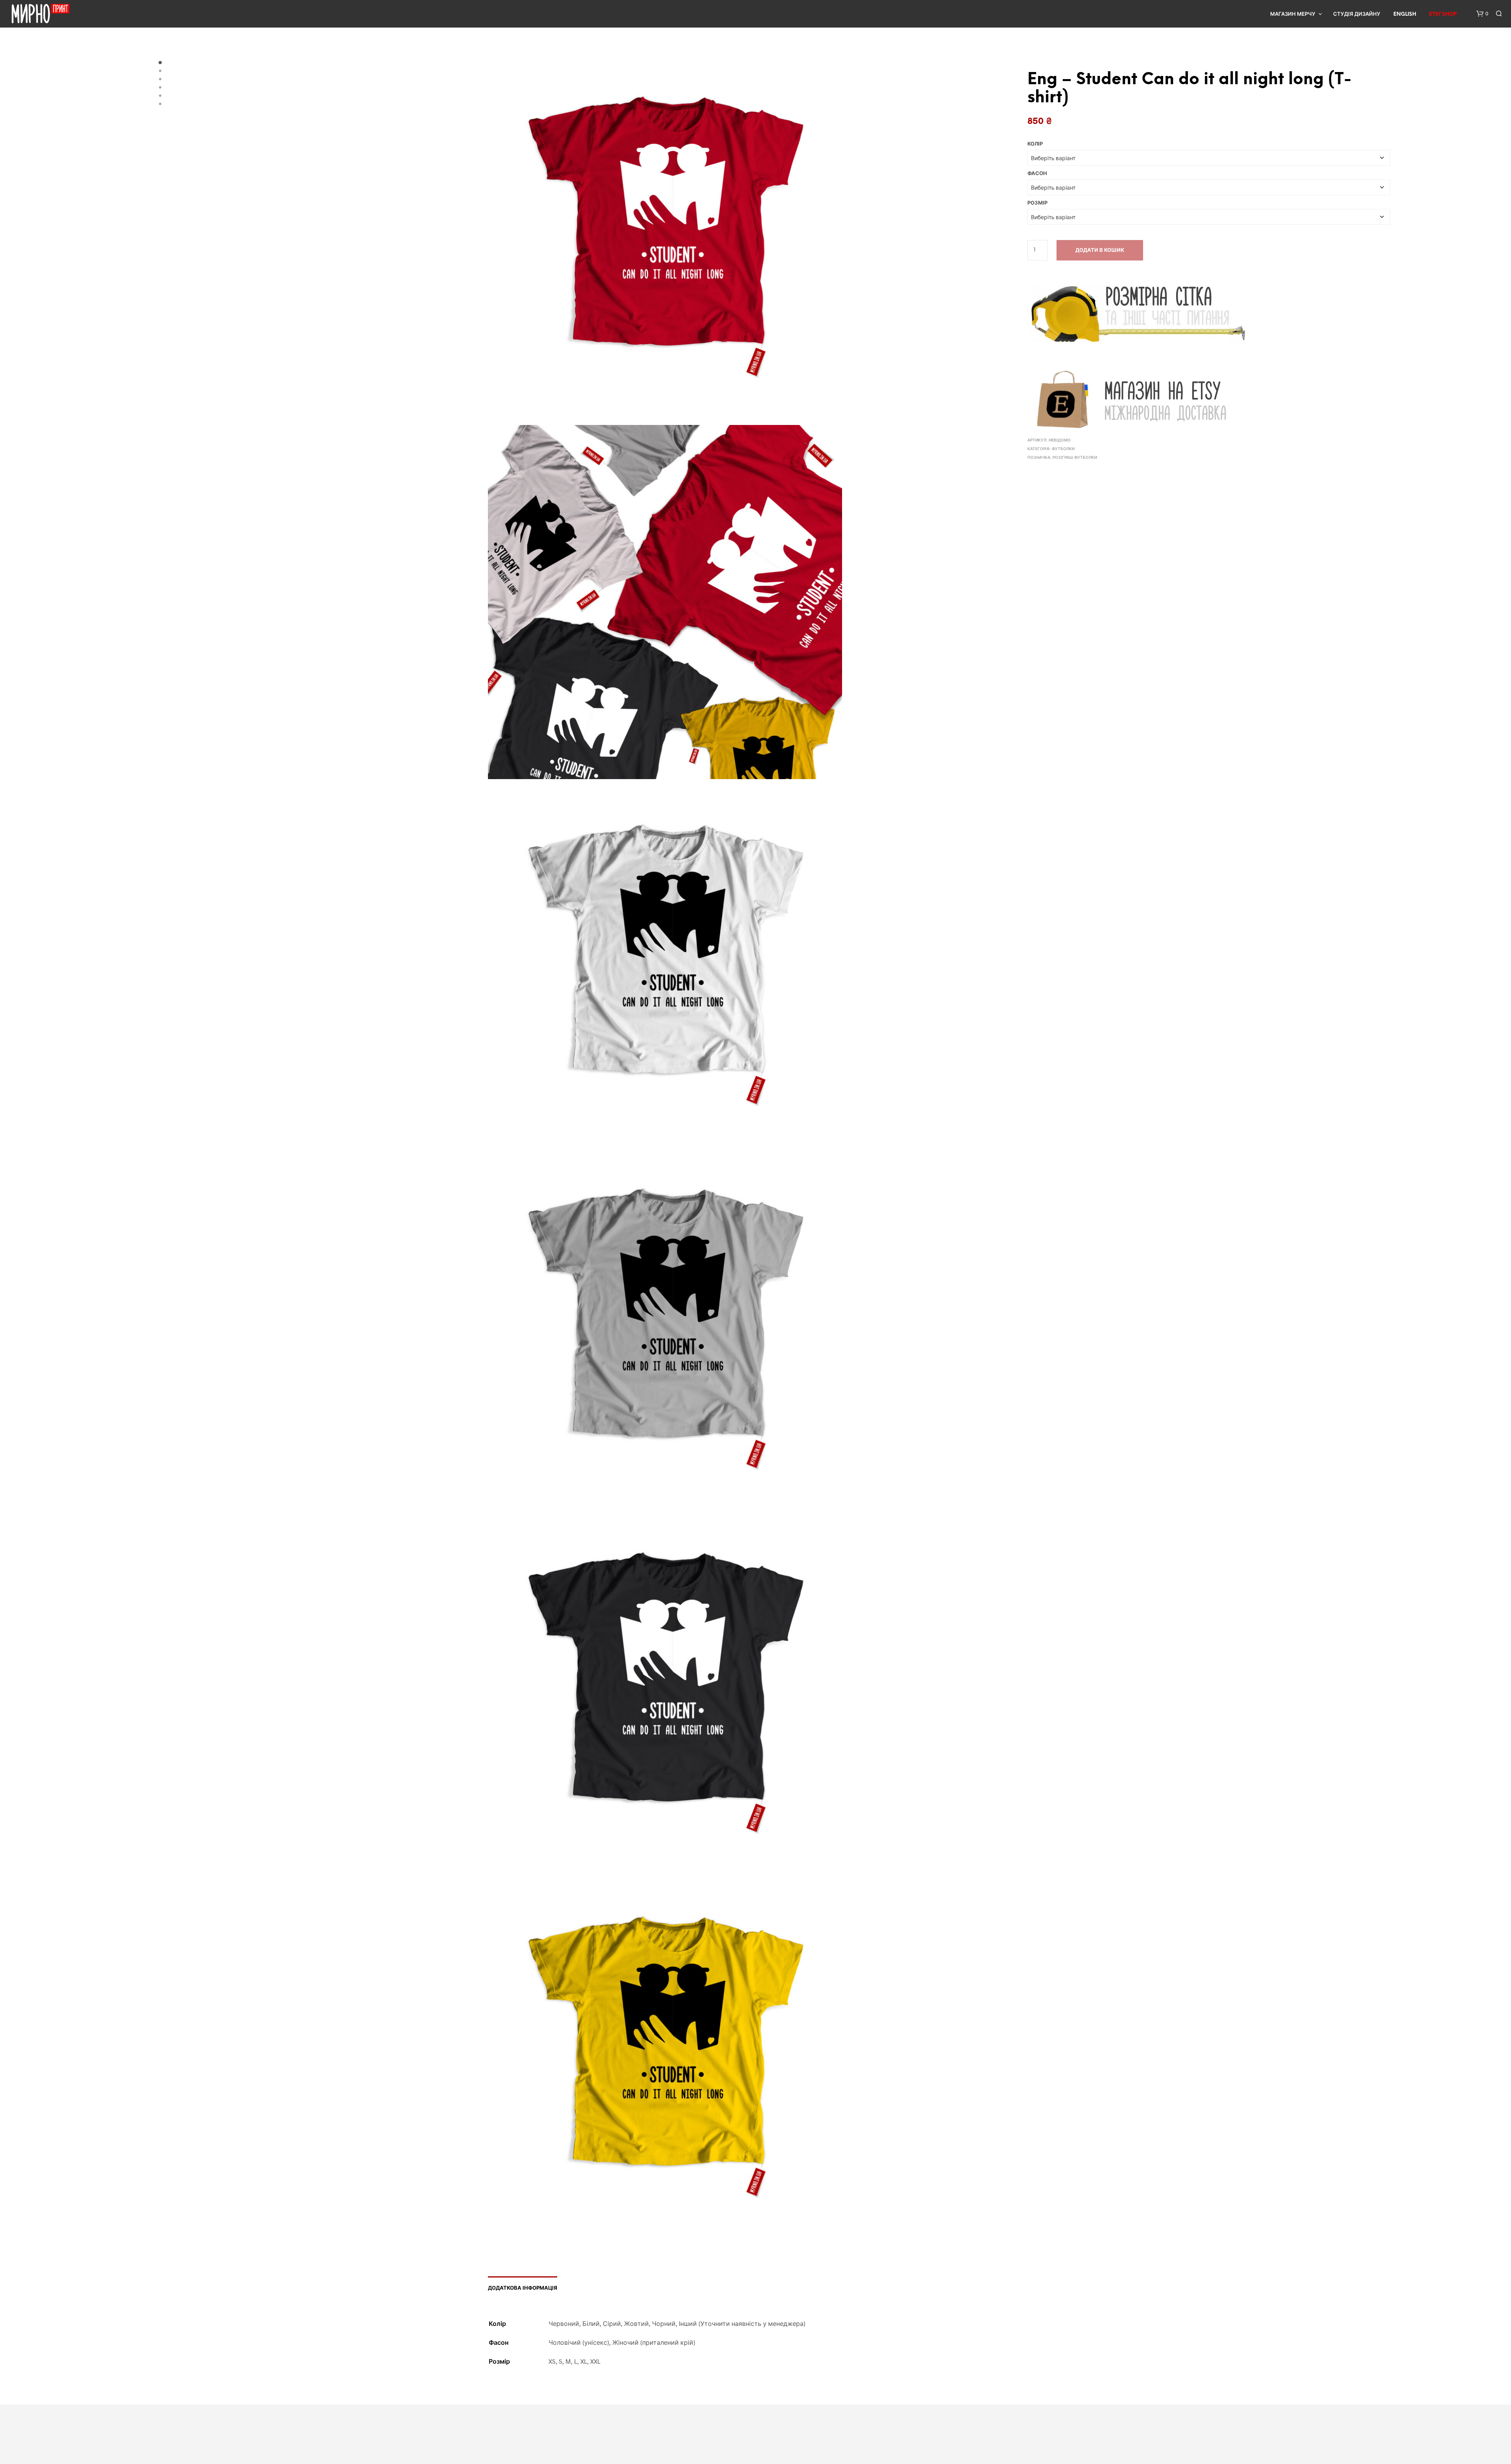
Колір (1035, 144)
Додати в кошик (1100, 250)
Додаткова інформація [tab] (523, 2288)
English (1405, 14)
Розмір (1037, 203)
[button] (1482, 14)
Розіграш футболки (1075, 458)
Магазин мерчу (1293, 14)
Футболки (1063, 449)
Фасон (1037, 174)
